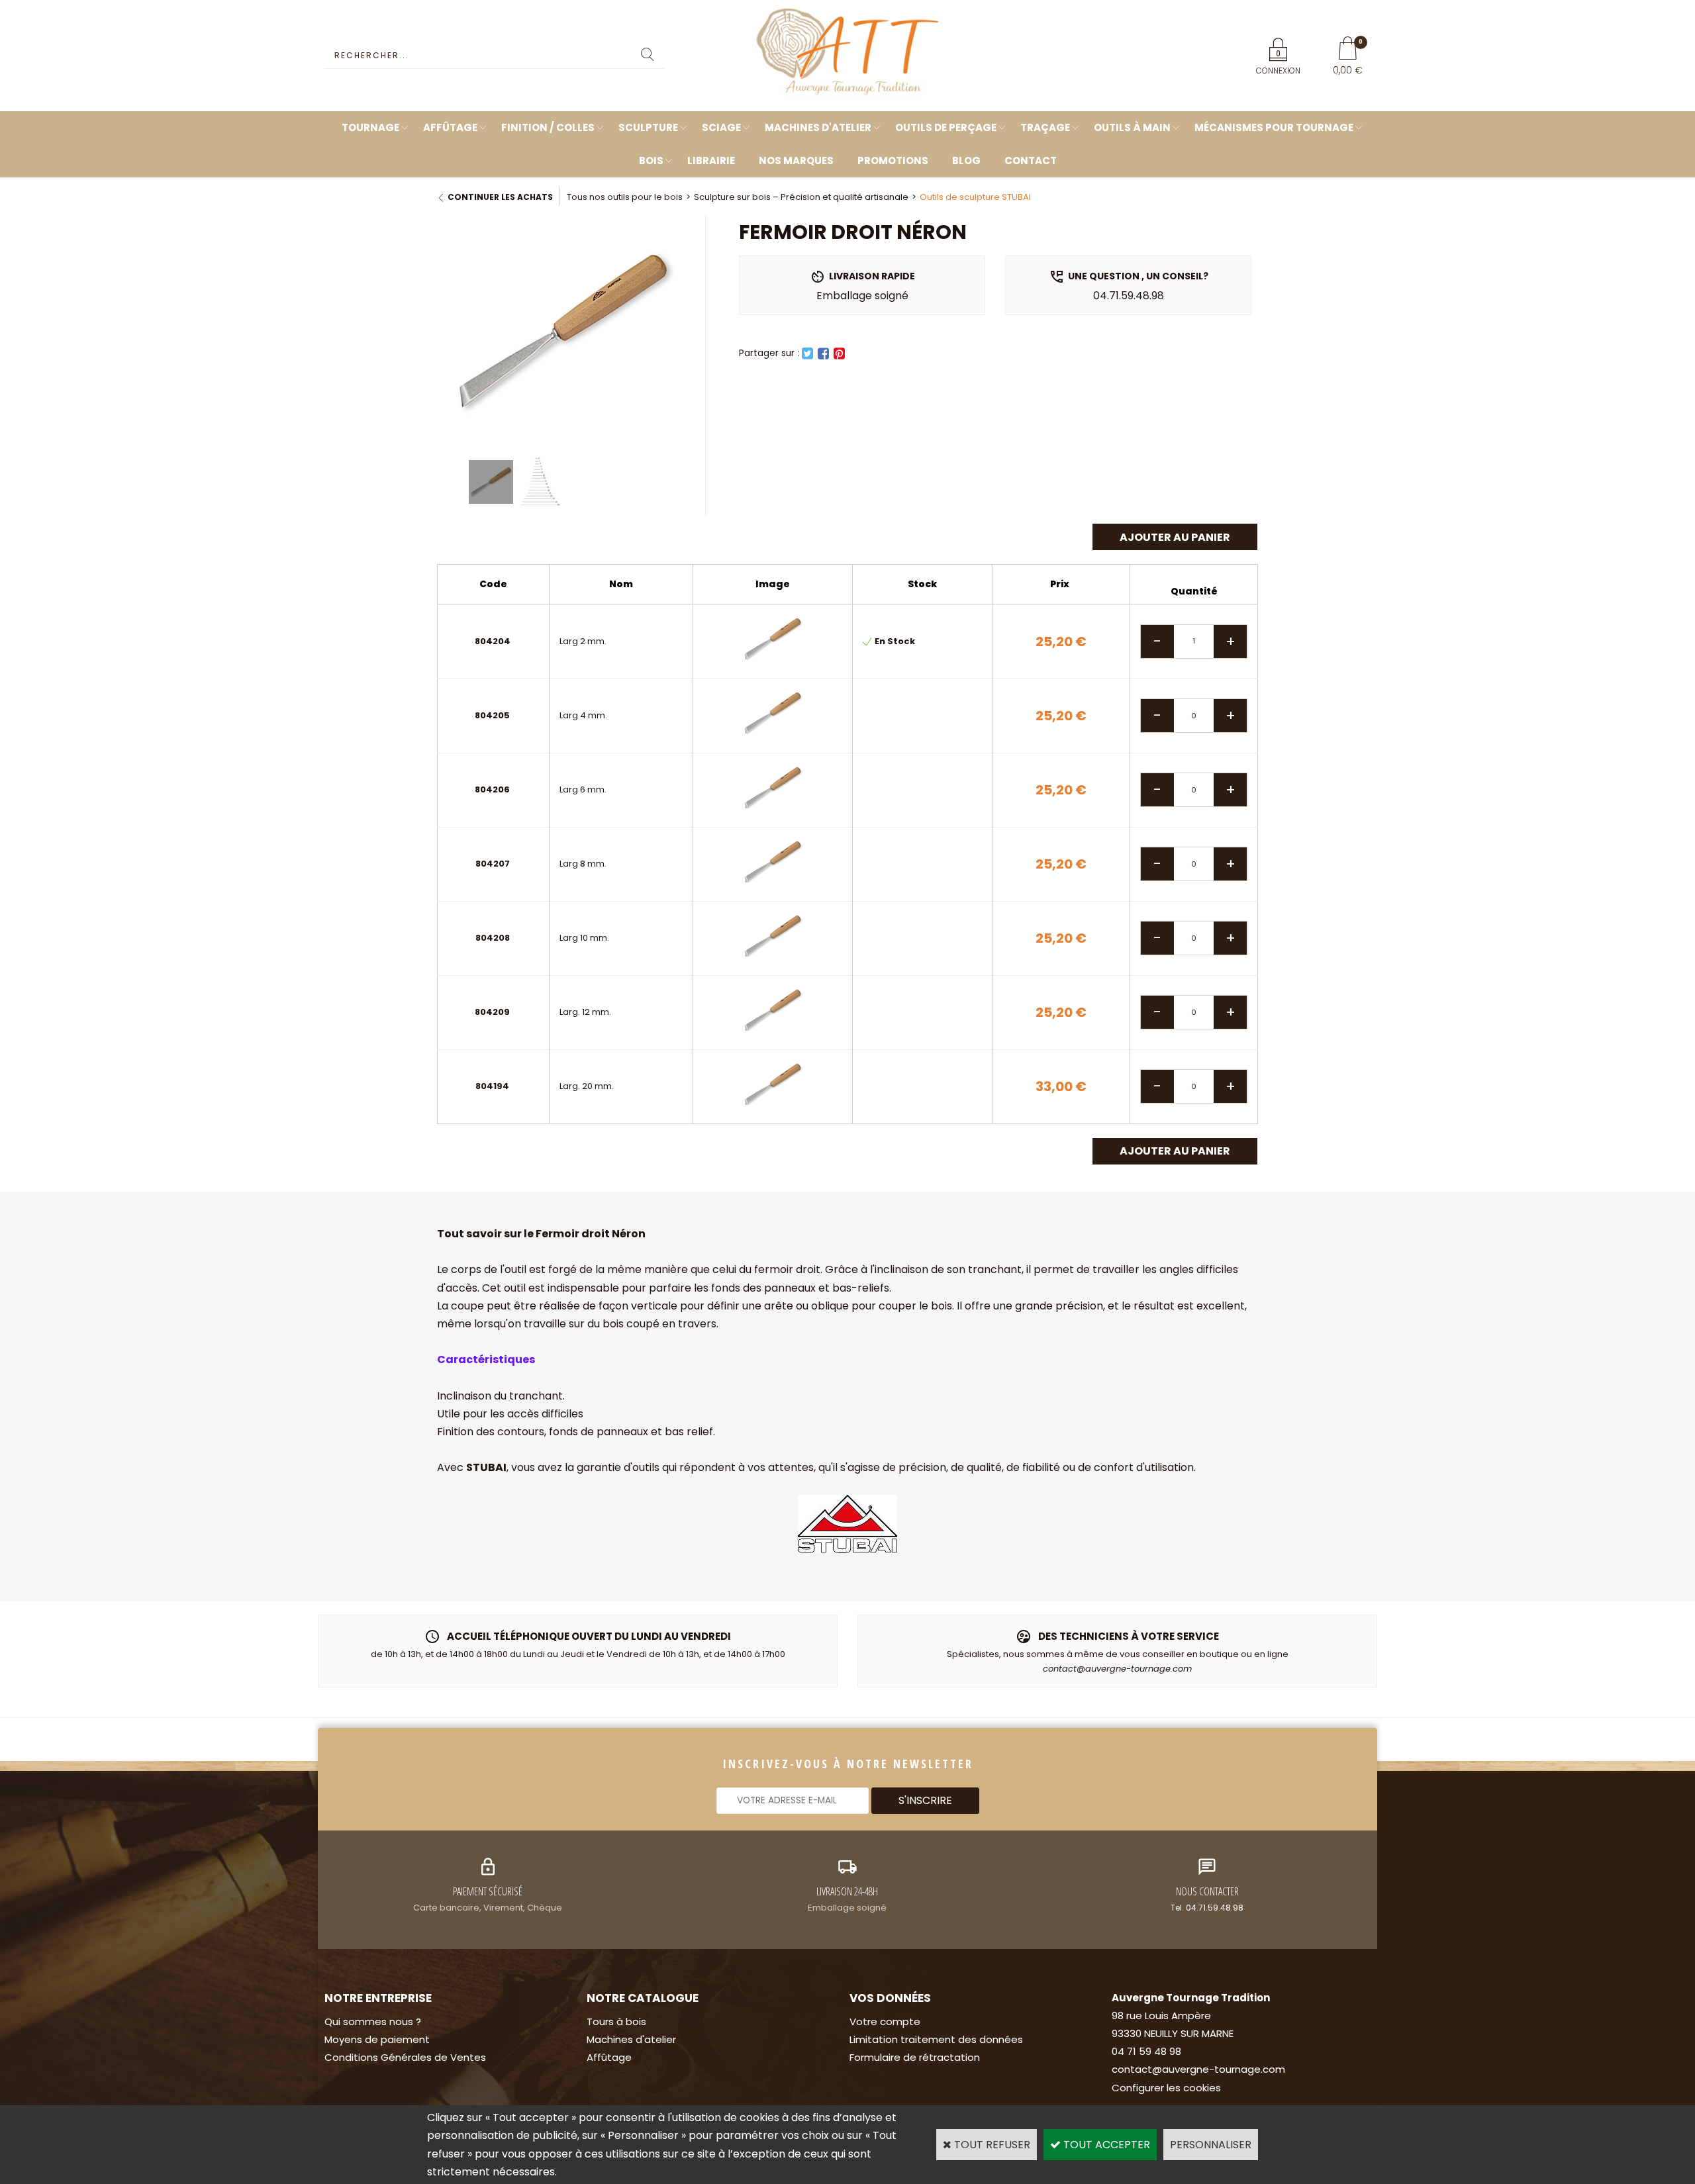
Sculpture (648, 127)
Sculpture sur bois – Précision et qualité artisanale (801, 197)
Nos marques (796, 161)
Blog (966, 161)
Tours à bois (616, 2021)
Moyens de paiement (377, 2039)
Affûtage (450, 127)
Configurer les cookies (1166, 2088)
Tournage (370, 127)
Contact (1031, 161)
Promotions (893, 161)
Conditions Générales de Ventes (405, 2057)
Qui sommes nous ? (373, 2021)
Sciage (721, 127)
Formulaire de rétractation (915, 2057)
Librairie (711, 161)
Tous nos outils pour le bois (625, 197)
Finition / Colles (548, 127)
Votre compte (885, 2021)
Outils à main (1132, 127)
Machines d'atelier (818, 127)
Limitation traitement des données (936, 2039)
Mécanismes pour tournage (1274, 127)
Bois (651, 161)
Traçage (1045, 127)
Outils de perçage (946, 127)
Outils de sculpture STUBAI (975, 197)
